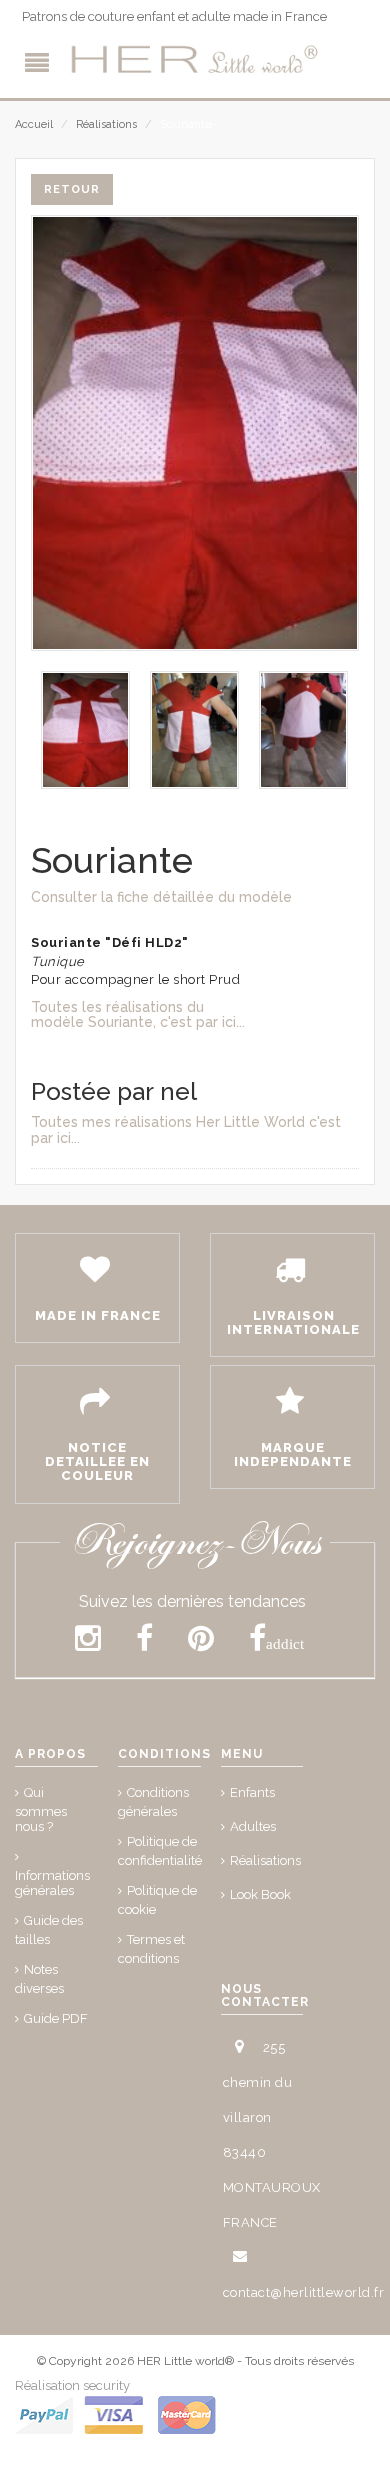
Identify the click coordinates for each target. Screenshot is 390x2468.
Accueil (34, 124)
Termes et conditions (151, 1949)
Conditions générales (153, 1802)
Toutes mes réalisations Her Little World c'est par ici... (186, 1129)
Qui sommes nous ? (41, 1809)
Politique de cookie (157, 1900)
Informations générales (52, 1883)
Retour (72, 189)
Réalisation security (72, 2385)
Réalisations (106, 124)
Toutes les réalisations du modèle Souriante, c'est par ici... (138, 1014)
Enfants (252, 1792)
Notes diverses (39, 1979)
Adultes (253, 1826)
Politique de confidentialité (160, 1851)
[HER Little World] (195, 60)
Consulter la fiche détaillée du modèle (161, 897)
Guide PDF (56, 2018)
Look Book (260, 1894)
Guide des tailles (49, 1930)
